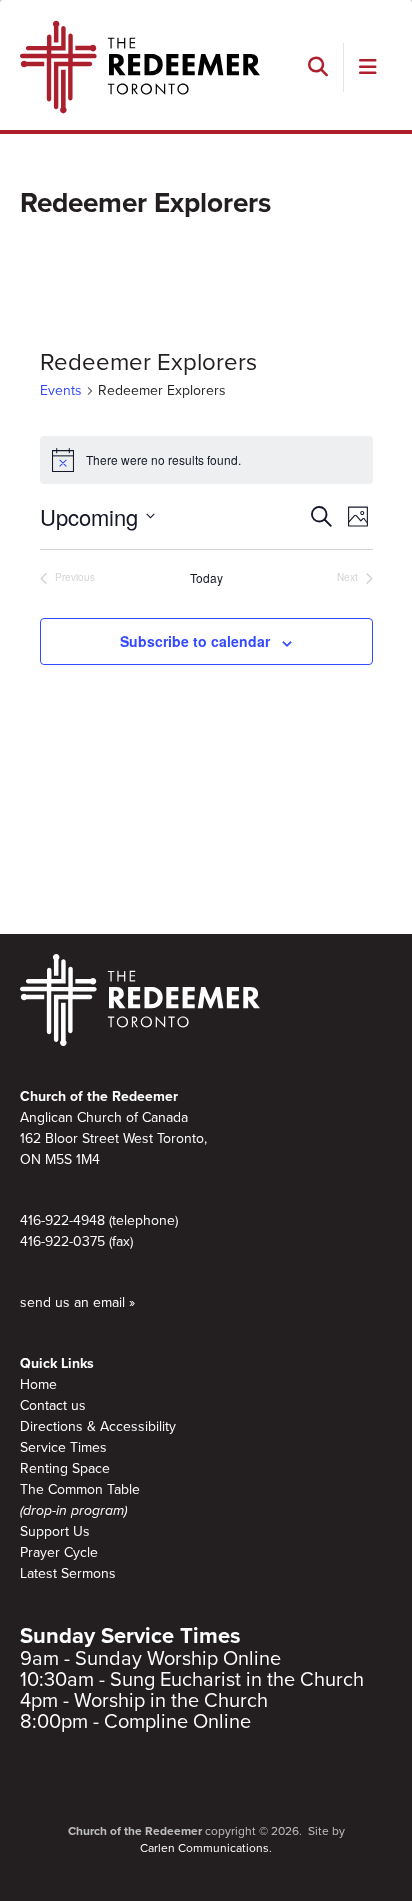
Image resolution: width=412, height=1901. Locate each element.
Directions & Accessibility (98, 1426)
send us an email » (77, 1302)
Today (206, 578)
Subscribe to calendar (195, 641)
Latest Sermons (68, 1573)
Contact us (53, 1405)
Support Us (55, 1531)
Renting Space (65, 1468)
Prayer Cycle (59, 1552)
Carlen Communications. (206, 1848)
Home (38, 1384)
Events (61, 390)
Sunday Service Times (130, 1636)
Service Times (63, 1447)
